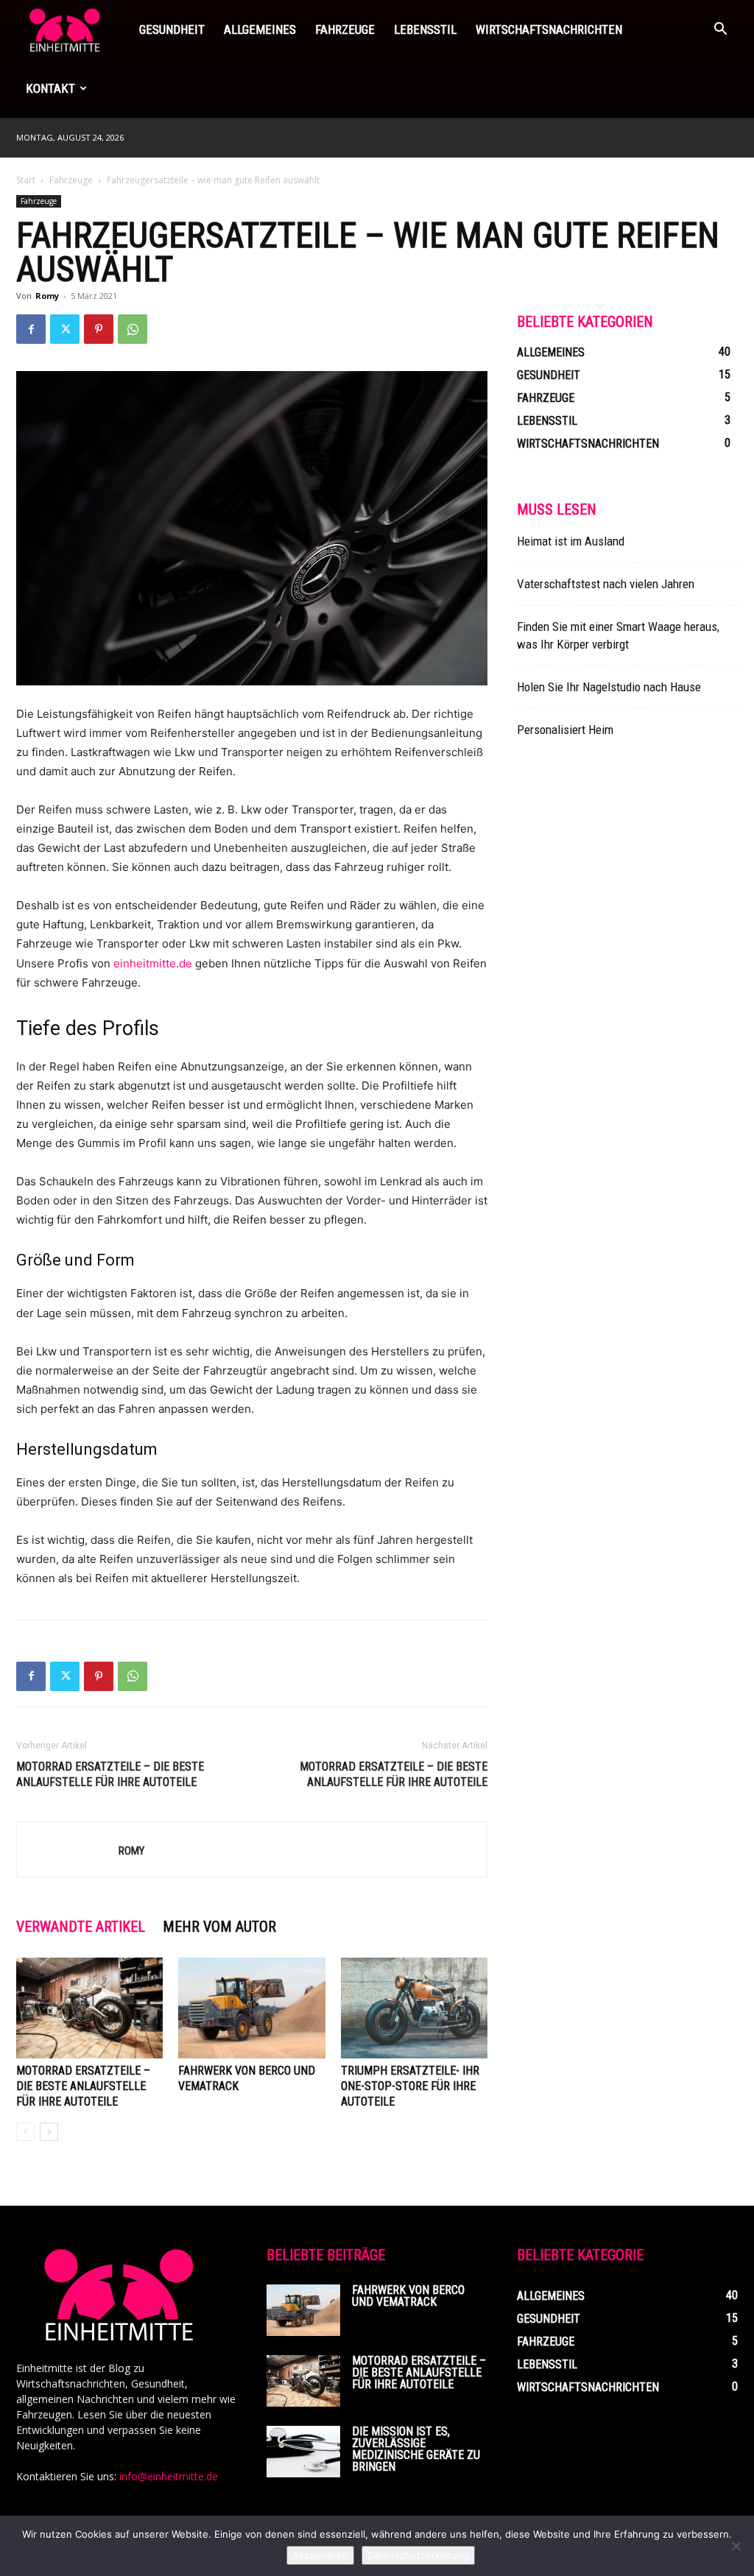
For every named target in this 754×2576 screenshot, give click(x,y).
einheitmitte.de (154, 963)
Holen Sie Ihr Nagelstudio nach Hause (609, 687)
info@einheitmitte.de (169, 2476)
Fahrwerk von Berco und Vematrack (408, 2296)
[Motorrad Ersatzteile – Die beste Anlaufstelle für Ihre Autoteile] (89, 2008)
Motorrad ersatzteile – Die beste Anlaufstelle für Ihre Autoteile (110, 1774)
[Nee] (736, 2546)
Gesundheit (172, 29)
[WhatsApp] (133, 329)
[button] (720, 31)
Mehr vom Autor (219, 1927)
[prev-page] (25, 2132)
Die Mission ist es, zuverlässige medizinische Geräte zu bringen (416, 2449)
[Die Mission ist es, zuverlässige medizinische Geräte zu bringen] (303, 2452)
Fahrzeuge (345, 29)
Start (26, 180)
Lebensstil (425, 29)
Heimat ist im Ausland (571, 541)
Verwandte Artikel (81, 1927)
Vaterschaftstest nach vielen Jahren (606, 584)
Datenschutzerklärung (418, 2555)
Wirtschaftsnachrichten (549, 29)
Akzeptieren (320, 2555)
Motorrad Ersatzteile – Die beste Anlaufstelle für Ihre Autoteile (394, 1774)
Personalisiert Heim (565, 730)
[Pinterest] (99, 329)
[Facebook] (31, 329)
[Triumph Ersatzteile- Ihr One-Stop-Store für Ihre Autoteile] (414, 2008)
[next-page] (49, 2132)
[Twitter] (65, 329)
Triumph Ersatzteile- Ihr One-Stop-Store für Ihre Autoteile (410, 2086)
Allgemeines (260, 29)
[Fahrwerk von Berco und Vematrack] (251, 2008)
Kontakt (50, 88)
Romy (47, 296)
